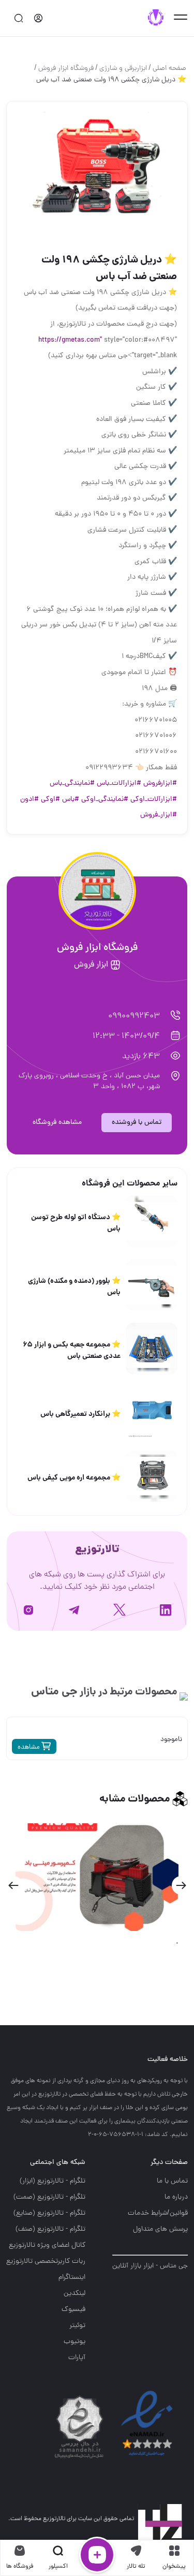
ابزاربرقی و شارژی (123, 69)
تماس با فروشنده (137, 1123)
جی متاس (54, 1692)
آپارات (77, 2358)
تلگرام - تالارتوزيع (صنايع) (49, 2213)
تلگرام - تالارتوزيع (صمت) (49, 2197)
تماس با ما (172, 2181)
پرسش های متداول (160, 2229)
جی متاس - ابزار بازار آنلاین (150, 2266)
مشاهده (29, 1747)
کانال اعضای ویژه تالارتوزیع (47, 2245)
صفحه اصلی (169, 69)
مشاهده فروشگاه (57, 1123)
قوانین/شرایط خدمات (158, 2213)
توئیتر (77, 2326)
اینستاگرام (72, 2278)
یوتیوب (74, 2342)
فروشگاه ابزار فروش (66, 69)
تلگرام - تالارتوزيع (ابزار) (53, 2181)
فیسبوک (73, 2310)
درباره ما (176, 2197)
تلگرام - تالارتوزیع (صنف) (50, 2229)
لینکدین (74, 2294)
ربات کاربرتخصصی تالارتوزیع (46, 2262)
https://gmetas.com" (70, 340)
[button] (181, 1885)
